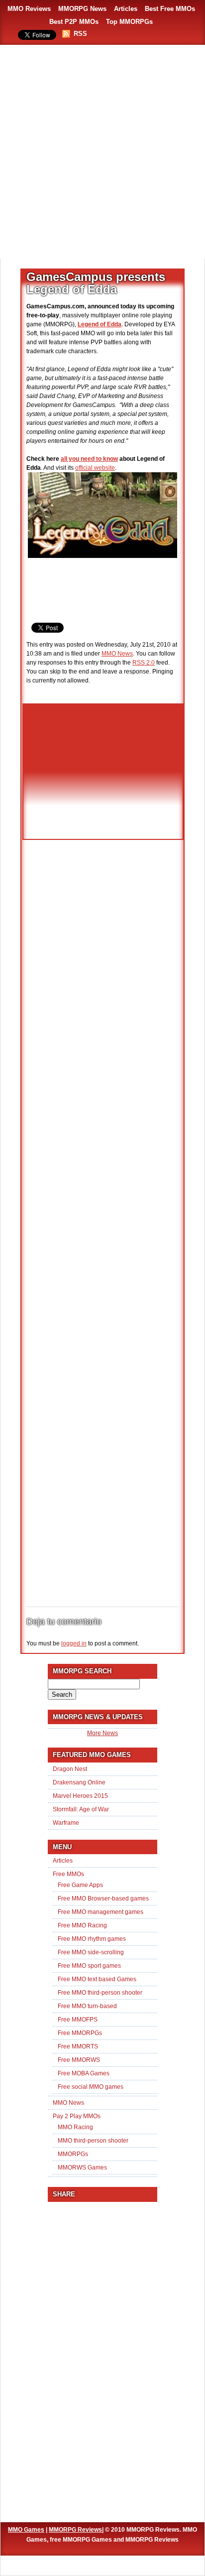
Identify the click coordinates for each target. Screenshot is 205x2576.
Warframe (66, 1823)
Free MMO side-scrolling (91, 1952)
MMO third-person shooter (93, 2141)
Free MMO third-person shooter (100, 1993)
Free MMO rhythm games (92, 1939)
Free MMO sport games (89, 1966)
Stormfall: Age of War (81, 1809)
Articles (126, 9)
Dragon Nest (70, 1769)
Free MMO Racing (82, 1925)
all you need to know (89, 459)
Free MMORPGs (80, 2033)
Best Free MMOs (170, 9)
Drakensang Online (79, 1782)
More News (102, 1733)
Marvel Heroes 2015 (80, 1796)
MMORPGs (73, 2154)
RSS (80, 34)
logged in (74, 1643)
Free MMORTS (78, 2046)
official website (95, 468)
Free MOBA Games (84, 2073)
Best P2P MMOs (74, 22)
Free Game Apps (80, 1885)
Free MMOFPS (78, 2020)
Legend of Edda (100, 324)
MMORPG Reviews (75, 2530)
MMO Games (26, 2530)
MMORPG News (82, 9)
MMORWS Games (82, 2168)
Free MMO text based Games (97, 1979)
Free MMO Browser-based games (103, 1898)
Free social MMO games (91, 2087)
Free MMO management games (101, 1912)
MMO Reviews (29, 9)
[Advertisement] (102, 152)
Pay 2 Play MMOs (77, 2116)
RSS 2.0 (144, 663)
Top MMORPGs (129, 22)
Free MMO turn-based (87, 2006)
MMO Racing (75, 2127)
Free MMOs (68, 1874)
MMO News (117, 654)
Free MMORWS (79, 2060)
